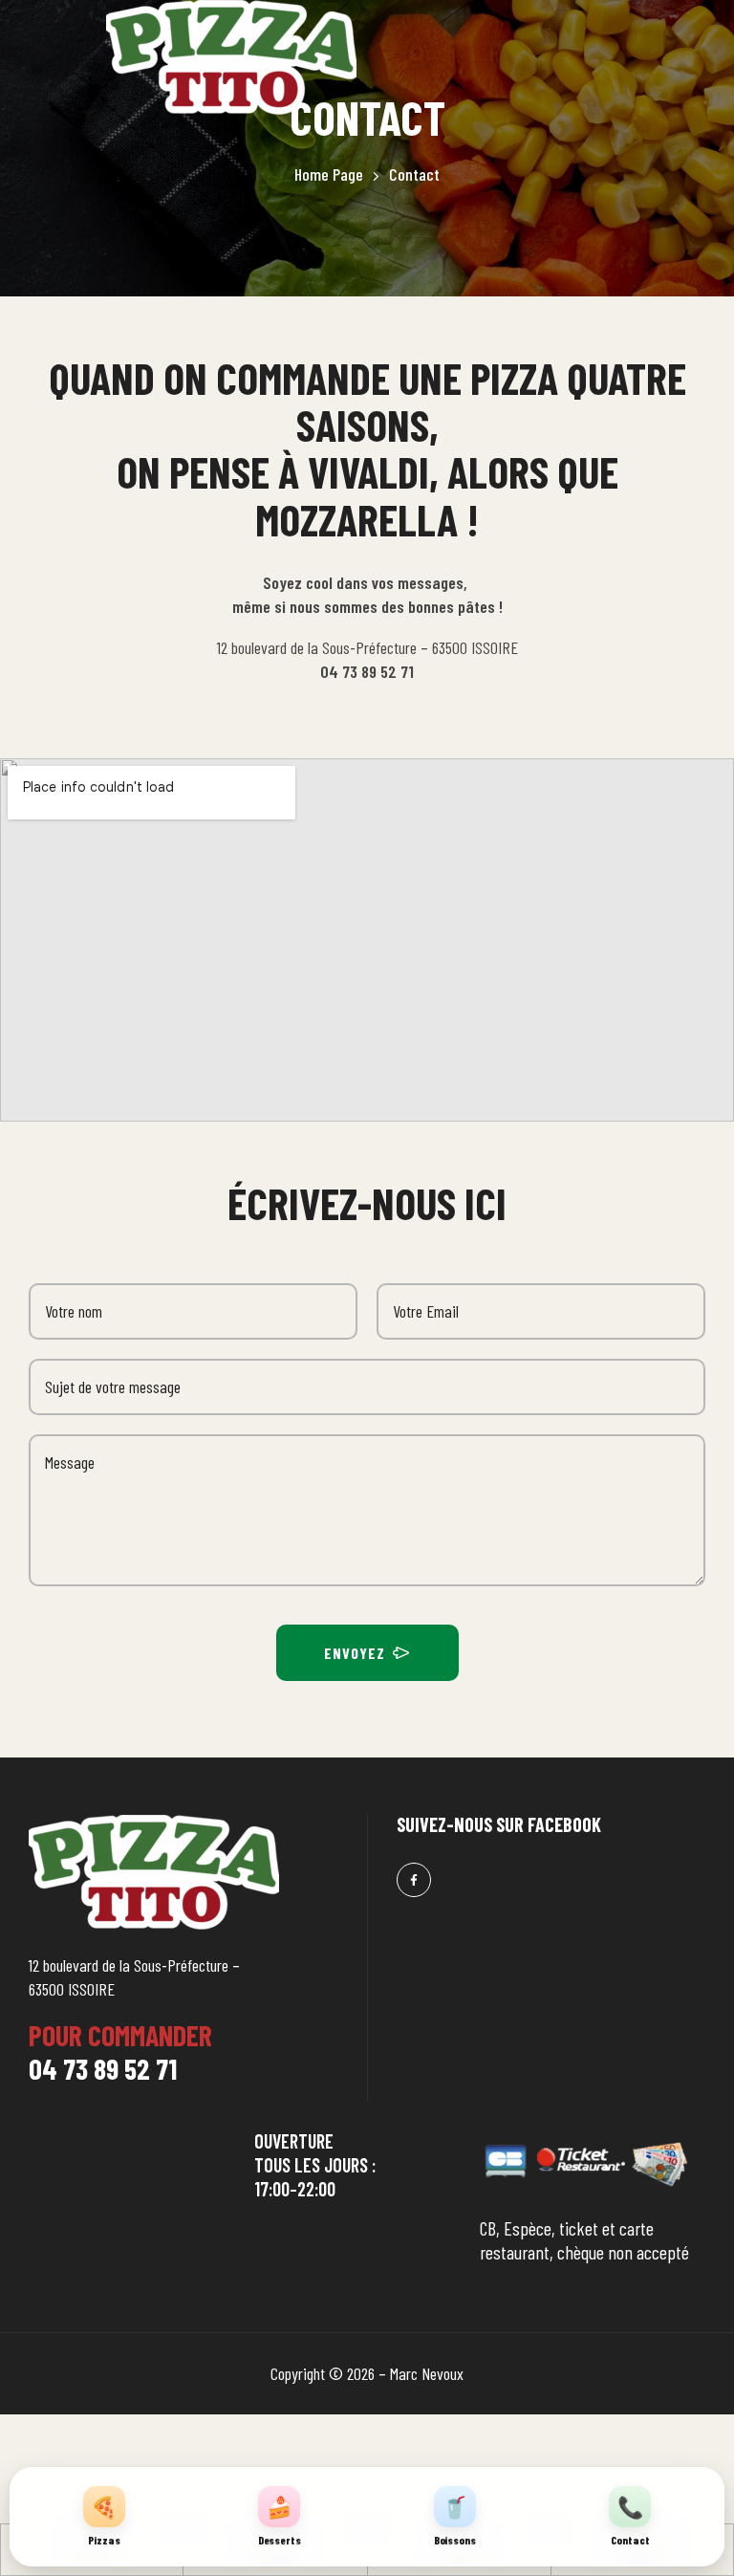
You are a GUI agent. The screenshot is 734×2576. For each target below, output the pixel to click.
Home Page (329, 174)
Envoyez (355, 1653)
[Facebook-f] (414, 1880)
